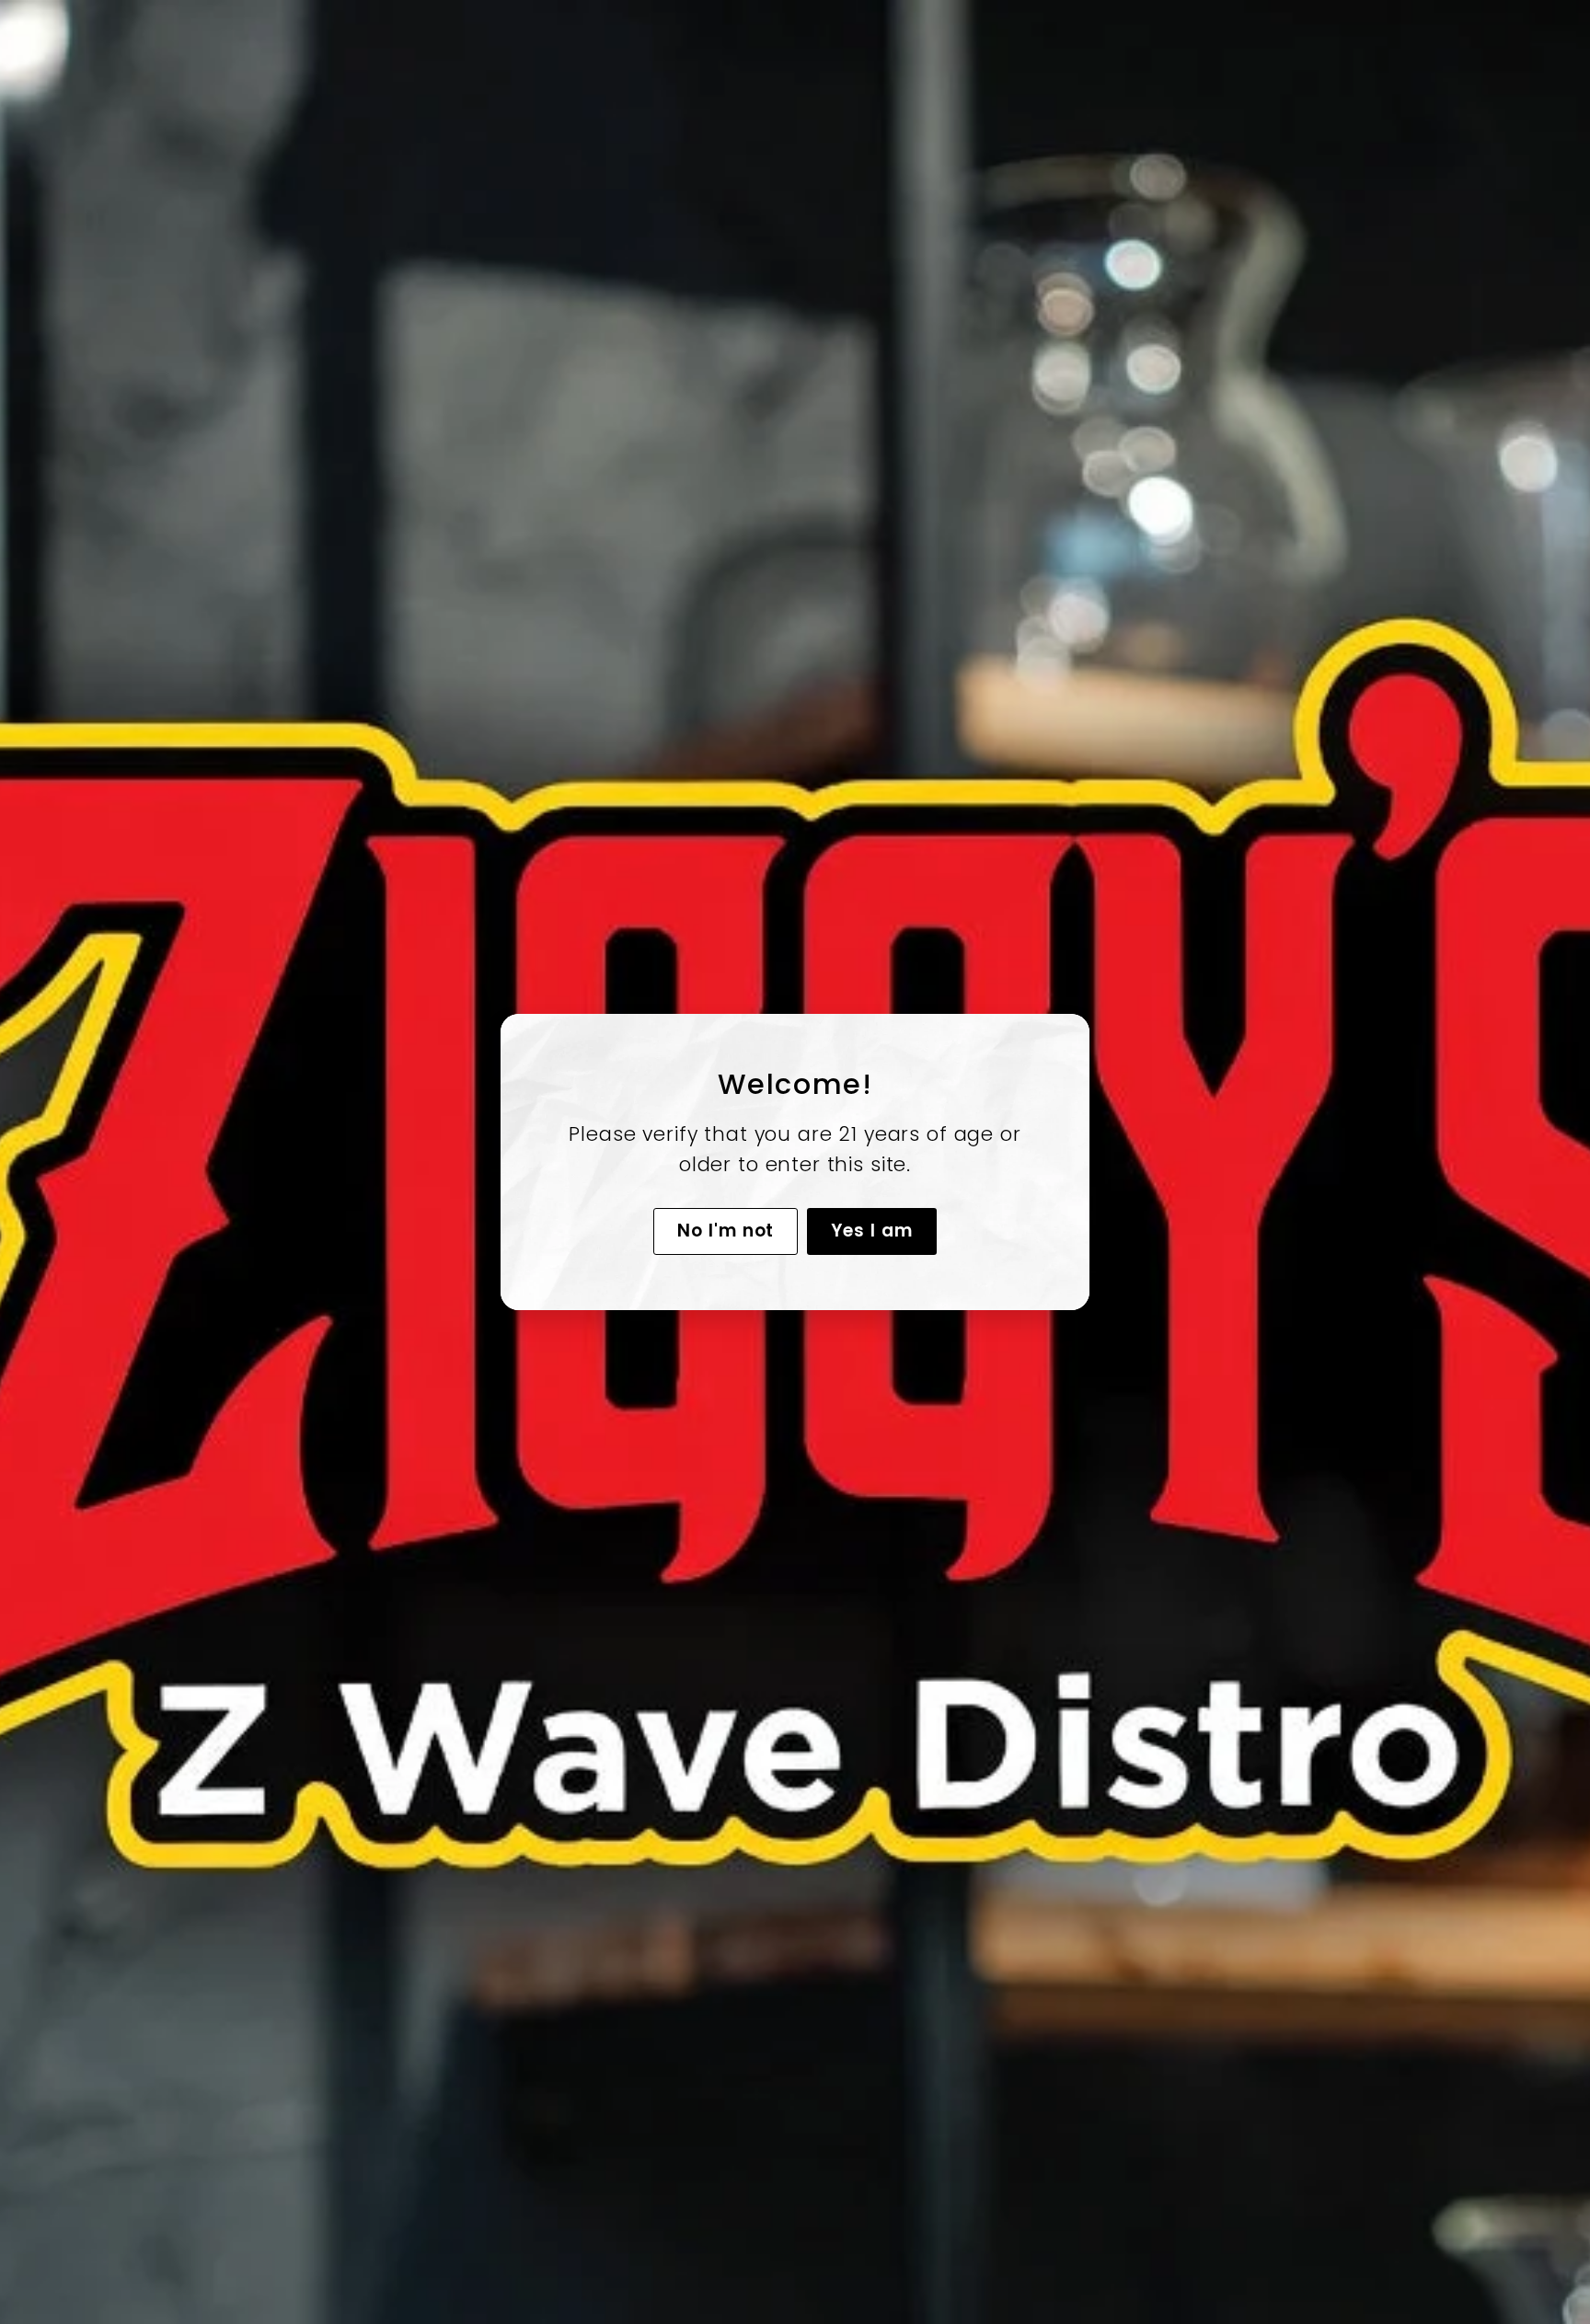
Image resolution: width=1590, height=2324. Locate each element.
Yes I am (872, 1231)
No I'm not (726, 1231)
